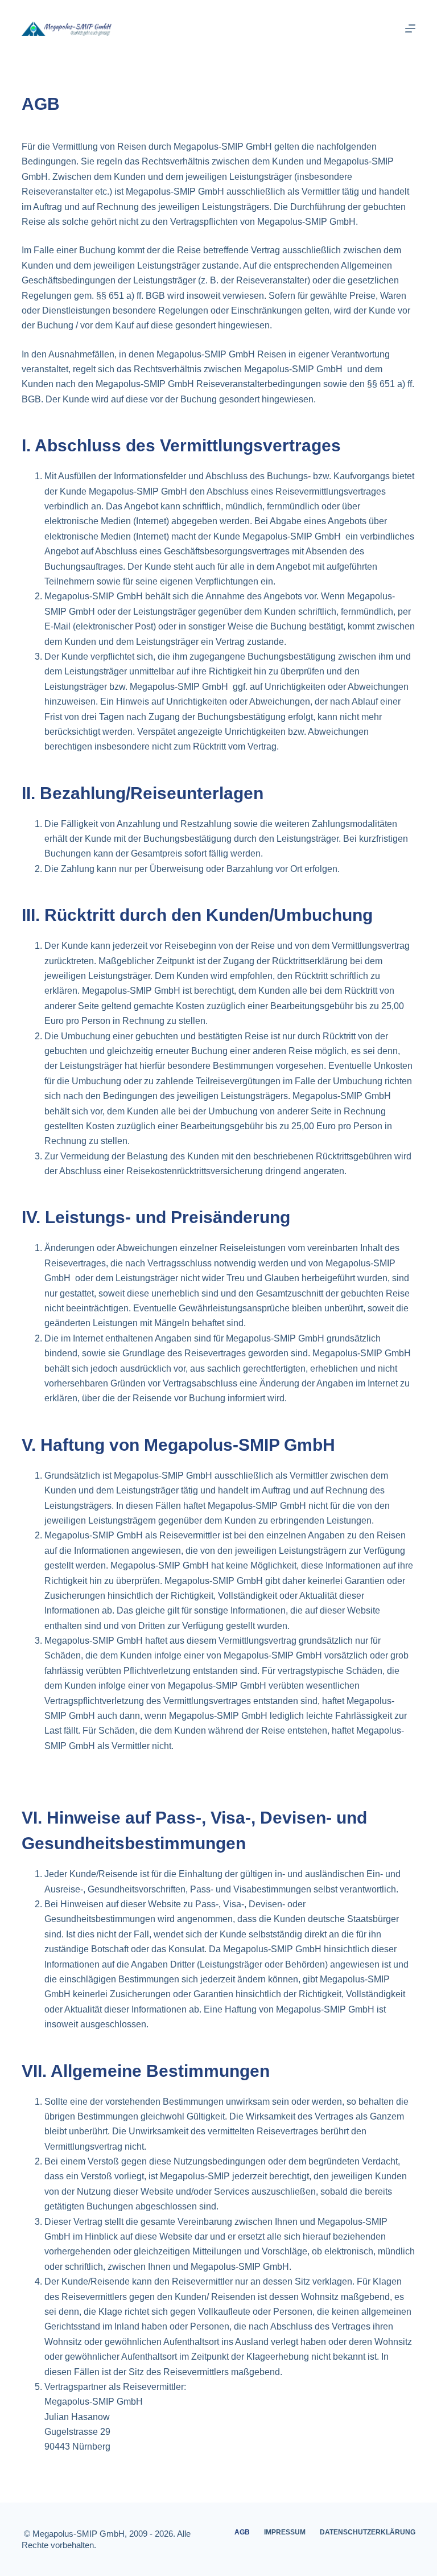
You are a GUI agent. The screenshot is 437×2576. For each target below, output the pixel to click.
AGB (242, 2532)
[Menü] (410, 28)
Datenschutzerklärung (368, 2532)
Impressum (285, 2532)
